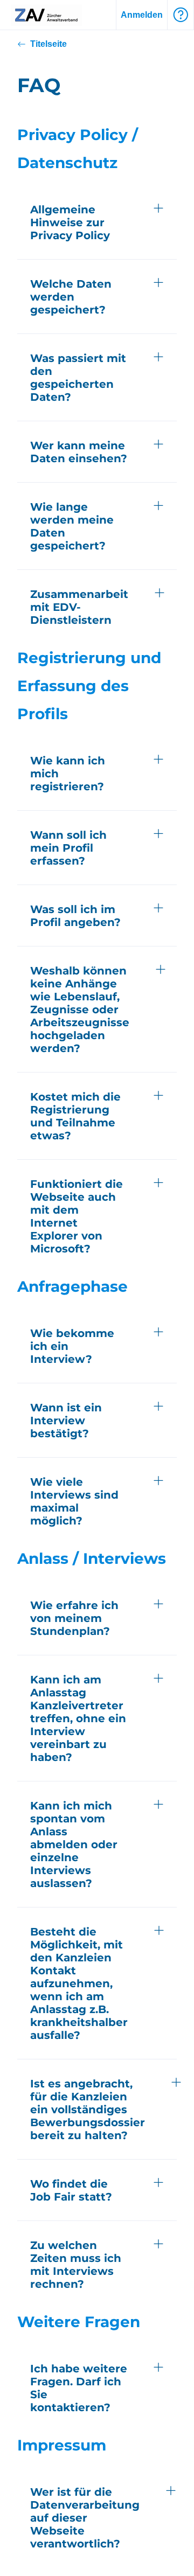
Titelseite (48, 44)
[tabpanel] (97, 415)
